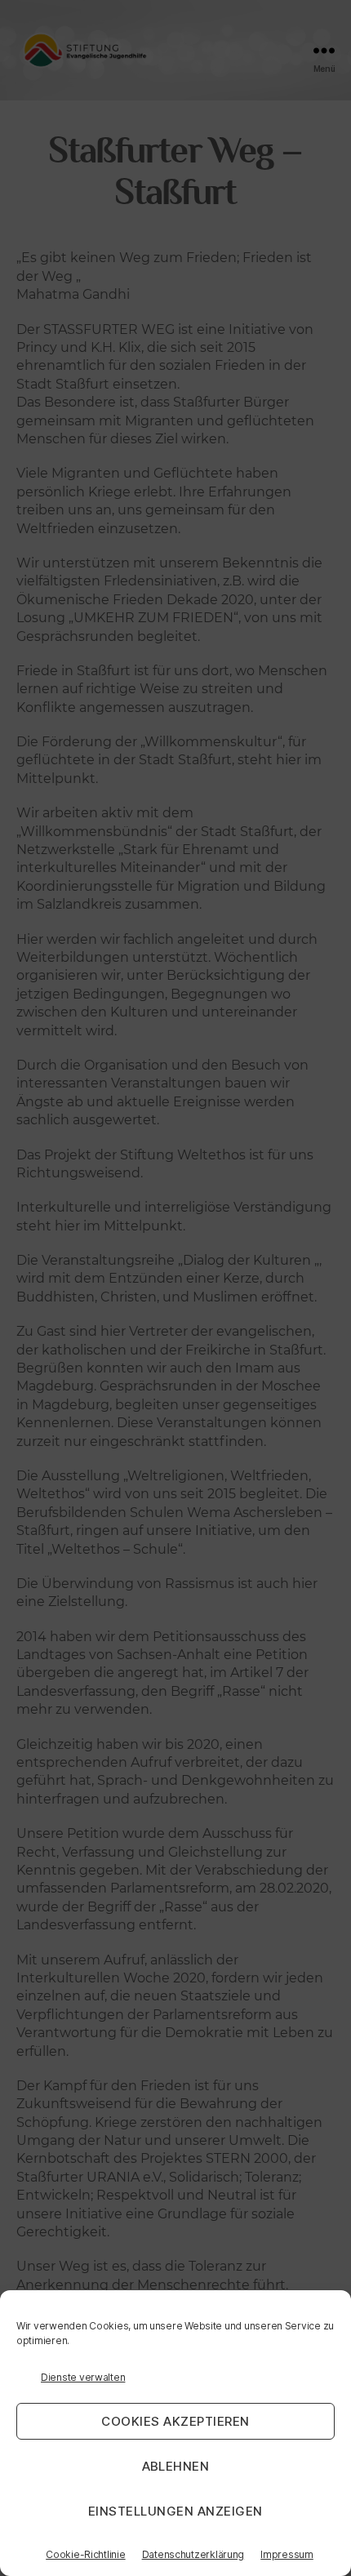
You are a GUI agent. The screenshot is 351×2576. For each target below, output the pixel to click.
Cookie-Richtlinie (85, 2554)
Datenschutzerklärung (193, 2554)
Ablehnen (176, 2466)
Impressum (287, 2554)
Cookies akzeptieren (175, 2421)
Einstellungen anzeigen (175, 2511)
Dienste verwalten (83, 2377)
